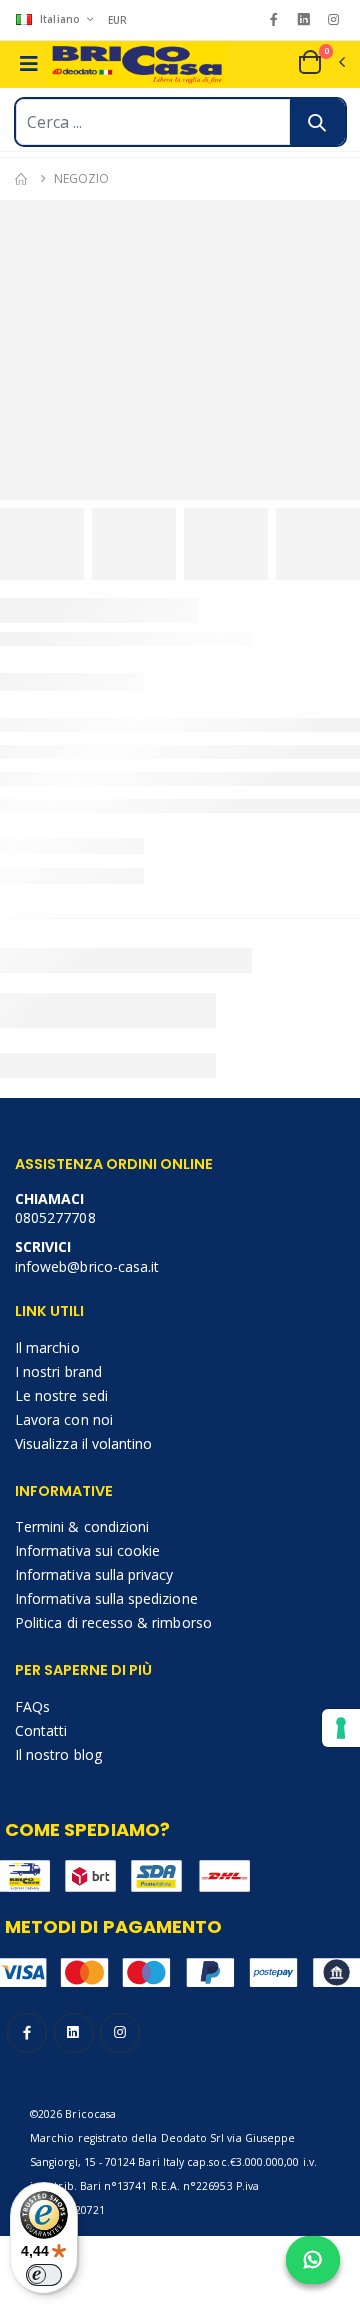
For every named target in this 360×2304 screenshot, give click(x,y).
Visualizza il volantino (83, 1443)
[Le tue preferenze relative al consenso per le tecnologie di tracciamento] (341, 1728)
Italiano (60, 19)
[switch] (44, 2275)
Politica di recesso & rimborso (113, 1622)
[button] (320, 62)
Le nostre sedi (61, 1395)
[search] (317, 122)
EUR (118, 20)
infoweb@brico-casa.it (87, 1266)
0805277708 (55, 1217)
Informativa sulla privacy (94, 1574)
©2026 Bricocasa (73, 2114)
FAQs (32, 1706)
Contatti (41, 1730)
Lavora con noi (64, 1419)
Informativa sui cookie (87, 1550)
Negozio (81, 178)
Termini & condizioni (82, 1526)
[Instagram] (333, 19)
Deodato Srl (193, 2138)
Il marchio (47, 1347)
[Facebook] (273, 19)
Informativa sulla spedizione (106, 1598)
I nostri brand (58, 1371)
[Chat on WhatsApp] (313, 2260)
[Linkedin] (303, 19)
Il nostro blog (58, 1754)
